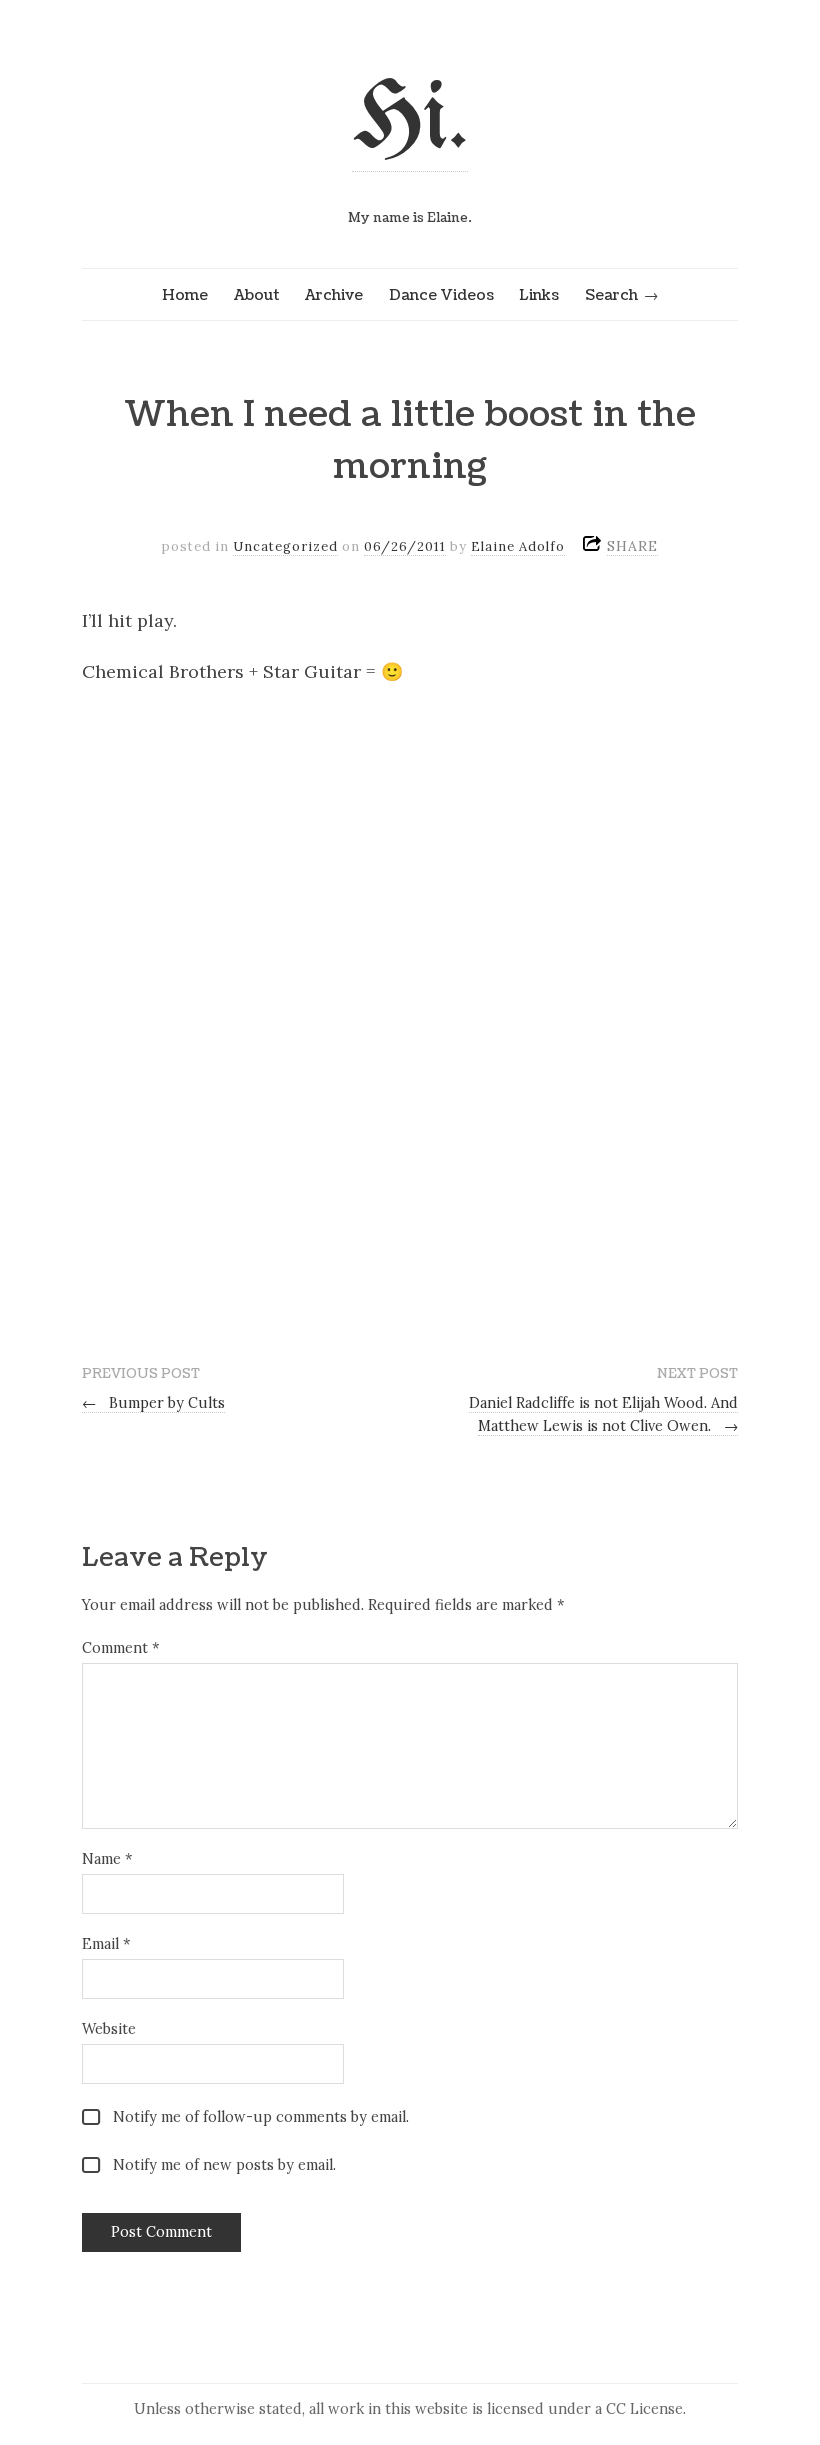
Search (611, 295)
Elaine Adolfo (518, 546)
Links (539, 295)
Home (185, 295)
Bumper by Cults (153, 1403)
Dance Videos (441, 295)
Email (106, 1944)
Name (107, 1859)
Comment (120, 1648)
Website (109, 2029)
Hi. (410, 121)
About (257, 295)
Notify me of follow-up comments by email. (261, 2117)
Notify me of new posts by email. (224, 2165)
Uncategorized (285, 546)
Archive (334, 295)
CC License (644, 2409)
